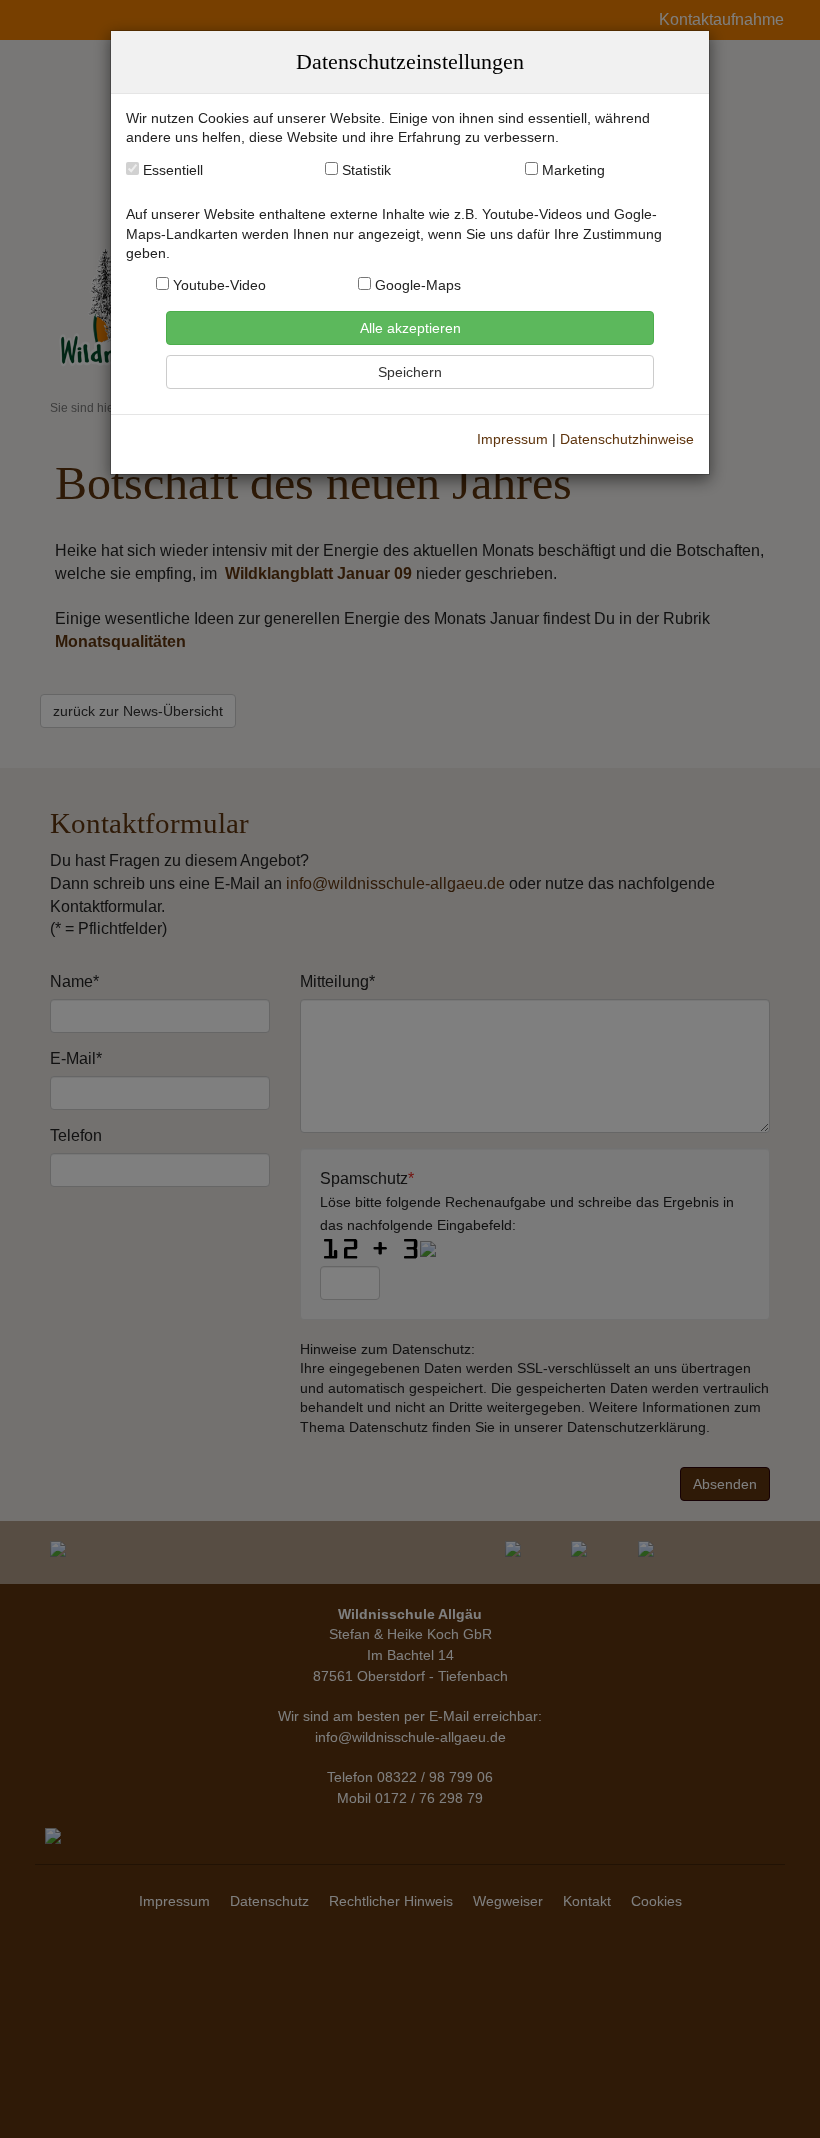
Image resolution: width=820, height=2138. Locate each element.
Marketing (573, 170)
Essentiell (171, 170)
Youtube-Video (217, 285)
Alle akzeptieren (410, 328)
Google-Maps (416, 285)
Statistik (366, 170)
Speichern (410, 372)
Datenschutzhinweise (627, 439)
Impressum (512, 439)
